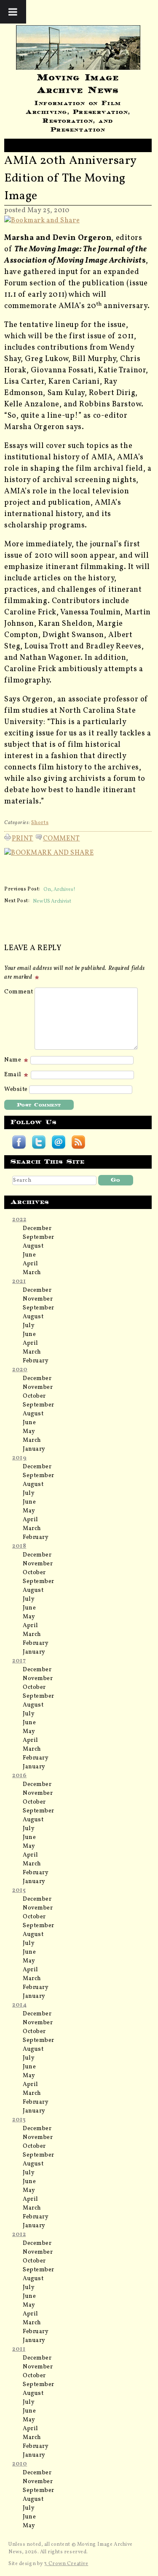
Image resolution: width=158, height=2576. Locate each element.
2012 (19, 2235)
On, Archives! (59, 889)
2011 (19, 2349)
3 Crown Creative (66, 2564)
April (31, 1264)
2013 (19, 2120)
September (39, 1237)
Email (13, 1075)
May (29, 1432)
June (29, 1255)
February (36, 1361)
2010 (20, 2464)
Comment (62, 837)
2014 (19, 2005)
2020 (20, 1370)
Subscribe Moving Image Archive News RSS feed (78, 1142)
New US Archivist (52, 901)
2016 (19, 1776)
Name (13, 1060)
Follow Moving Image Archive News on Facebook (19, 1142)
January (34, 1449)
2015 (19, 1890)
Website (16, 1089)
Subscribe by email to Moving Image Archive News (59, 1142)
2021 (19, 1281)
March (32, 1273)
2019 (19, 1458)
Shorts (40, 823)
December (37, 1229)
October (34, 1396)
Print (23, 837)
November (38, 1299)
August (33, 1246)
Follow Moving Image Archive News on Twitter (39, 1142)
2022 (19, 1220)
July (29, 1326)
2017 (19, 1661)
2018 (19, 1546)
